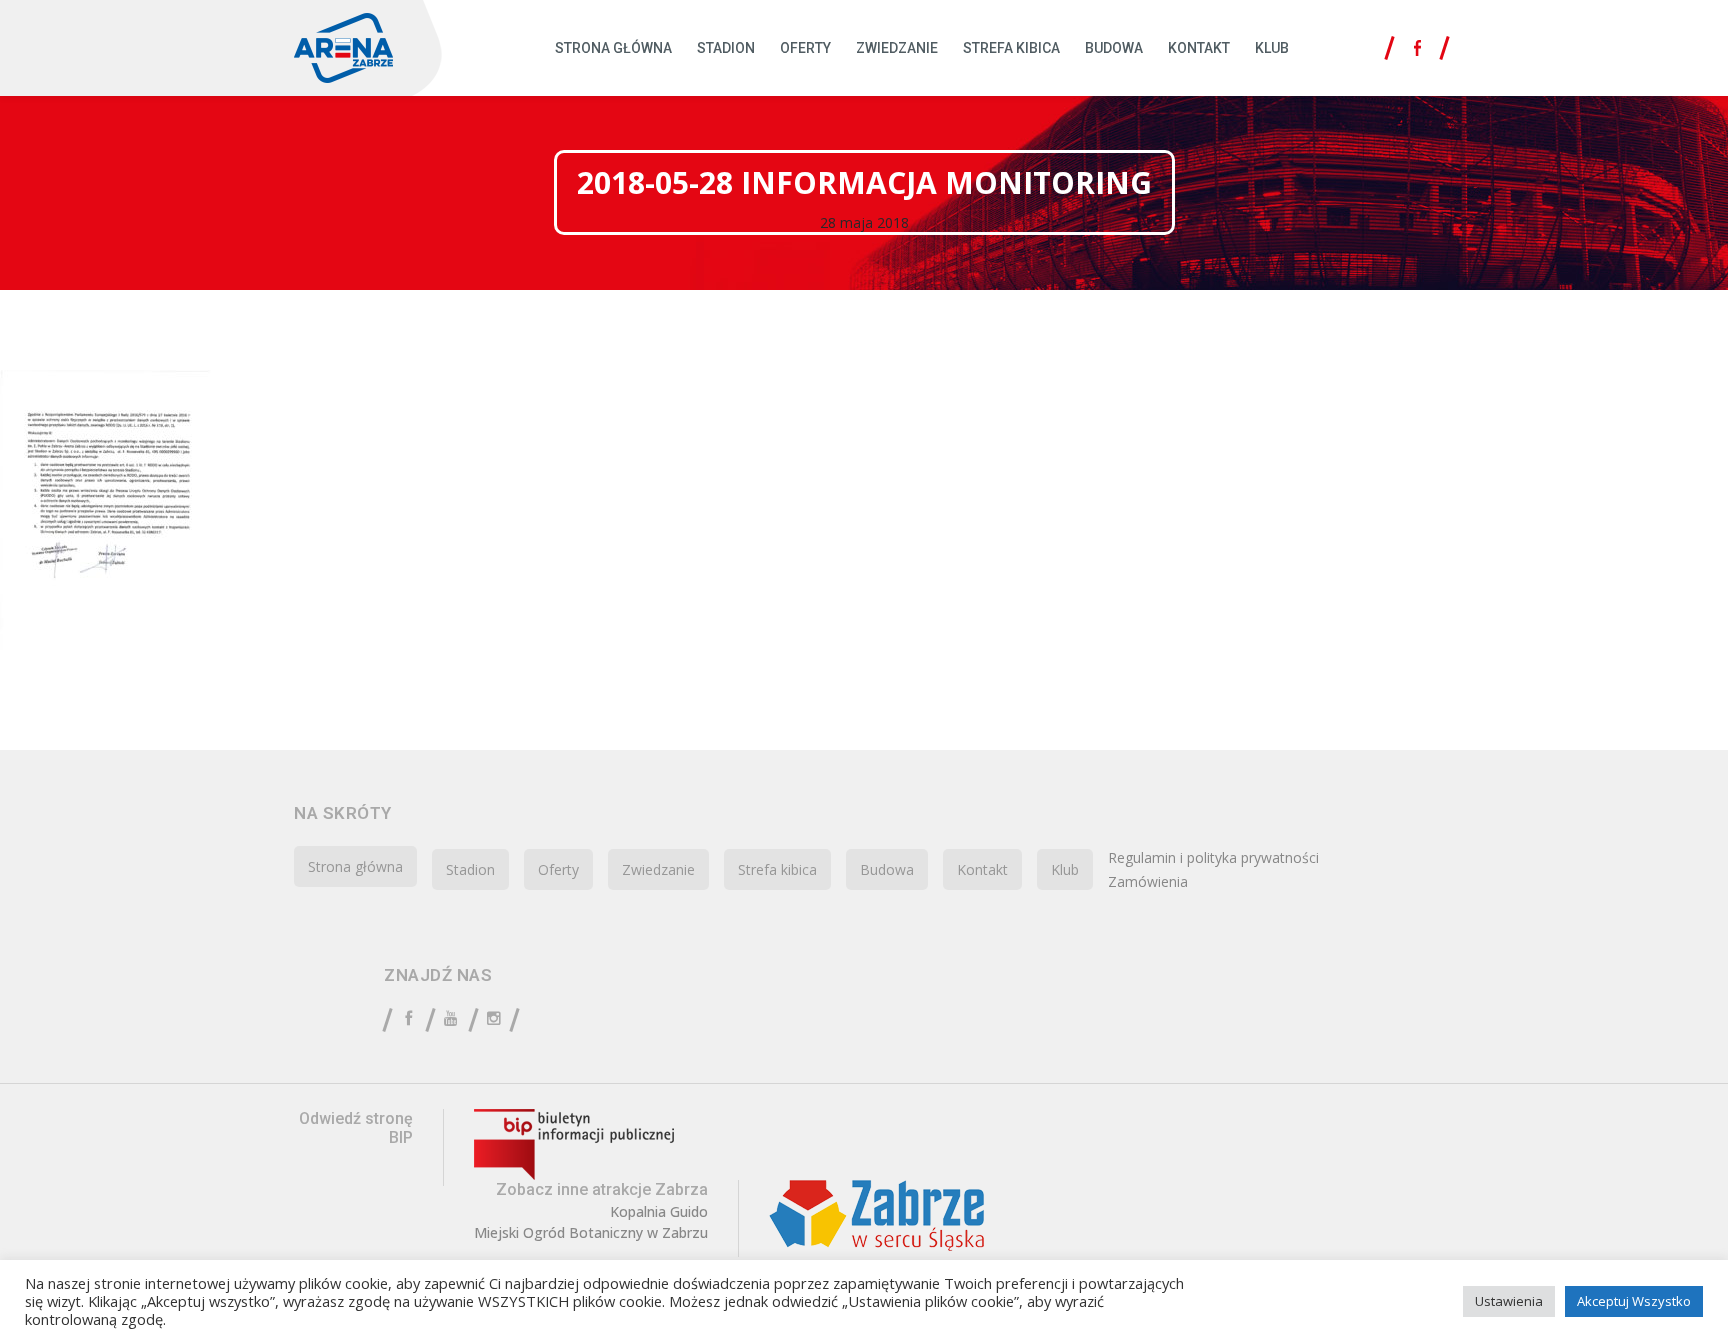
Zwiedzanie (897, 48)
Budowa (1114, 48)
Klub (1272, 48)
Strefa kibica (1011, 48)
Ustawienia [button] (1509, 1301)
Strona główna (613, 48)
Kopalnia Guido (659, 1212)
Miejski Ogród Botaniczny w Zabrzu (591, 1233)
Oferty (805, 48)
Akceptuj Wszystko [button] (1634, 1301)
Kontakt (1199, 48)
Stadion (726, 48)
